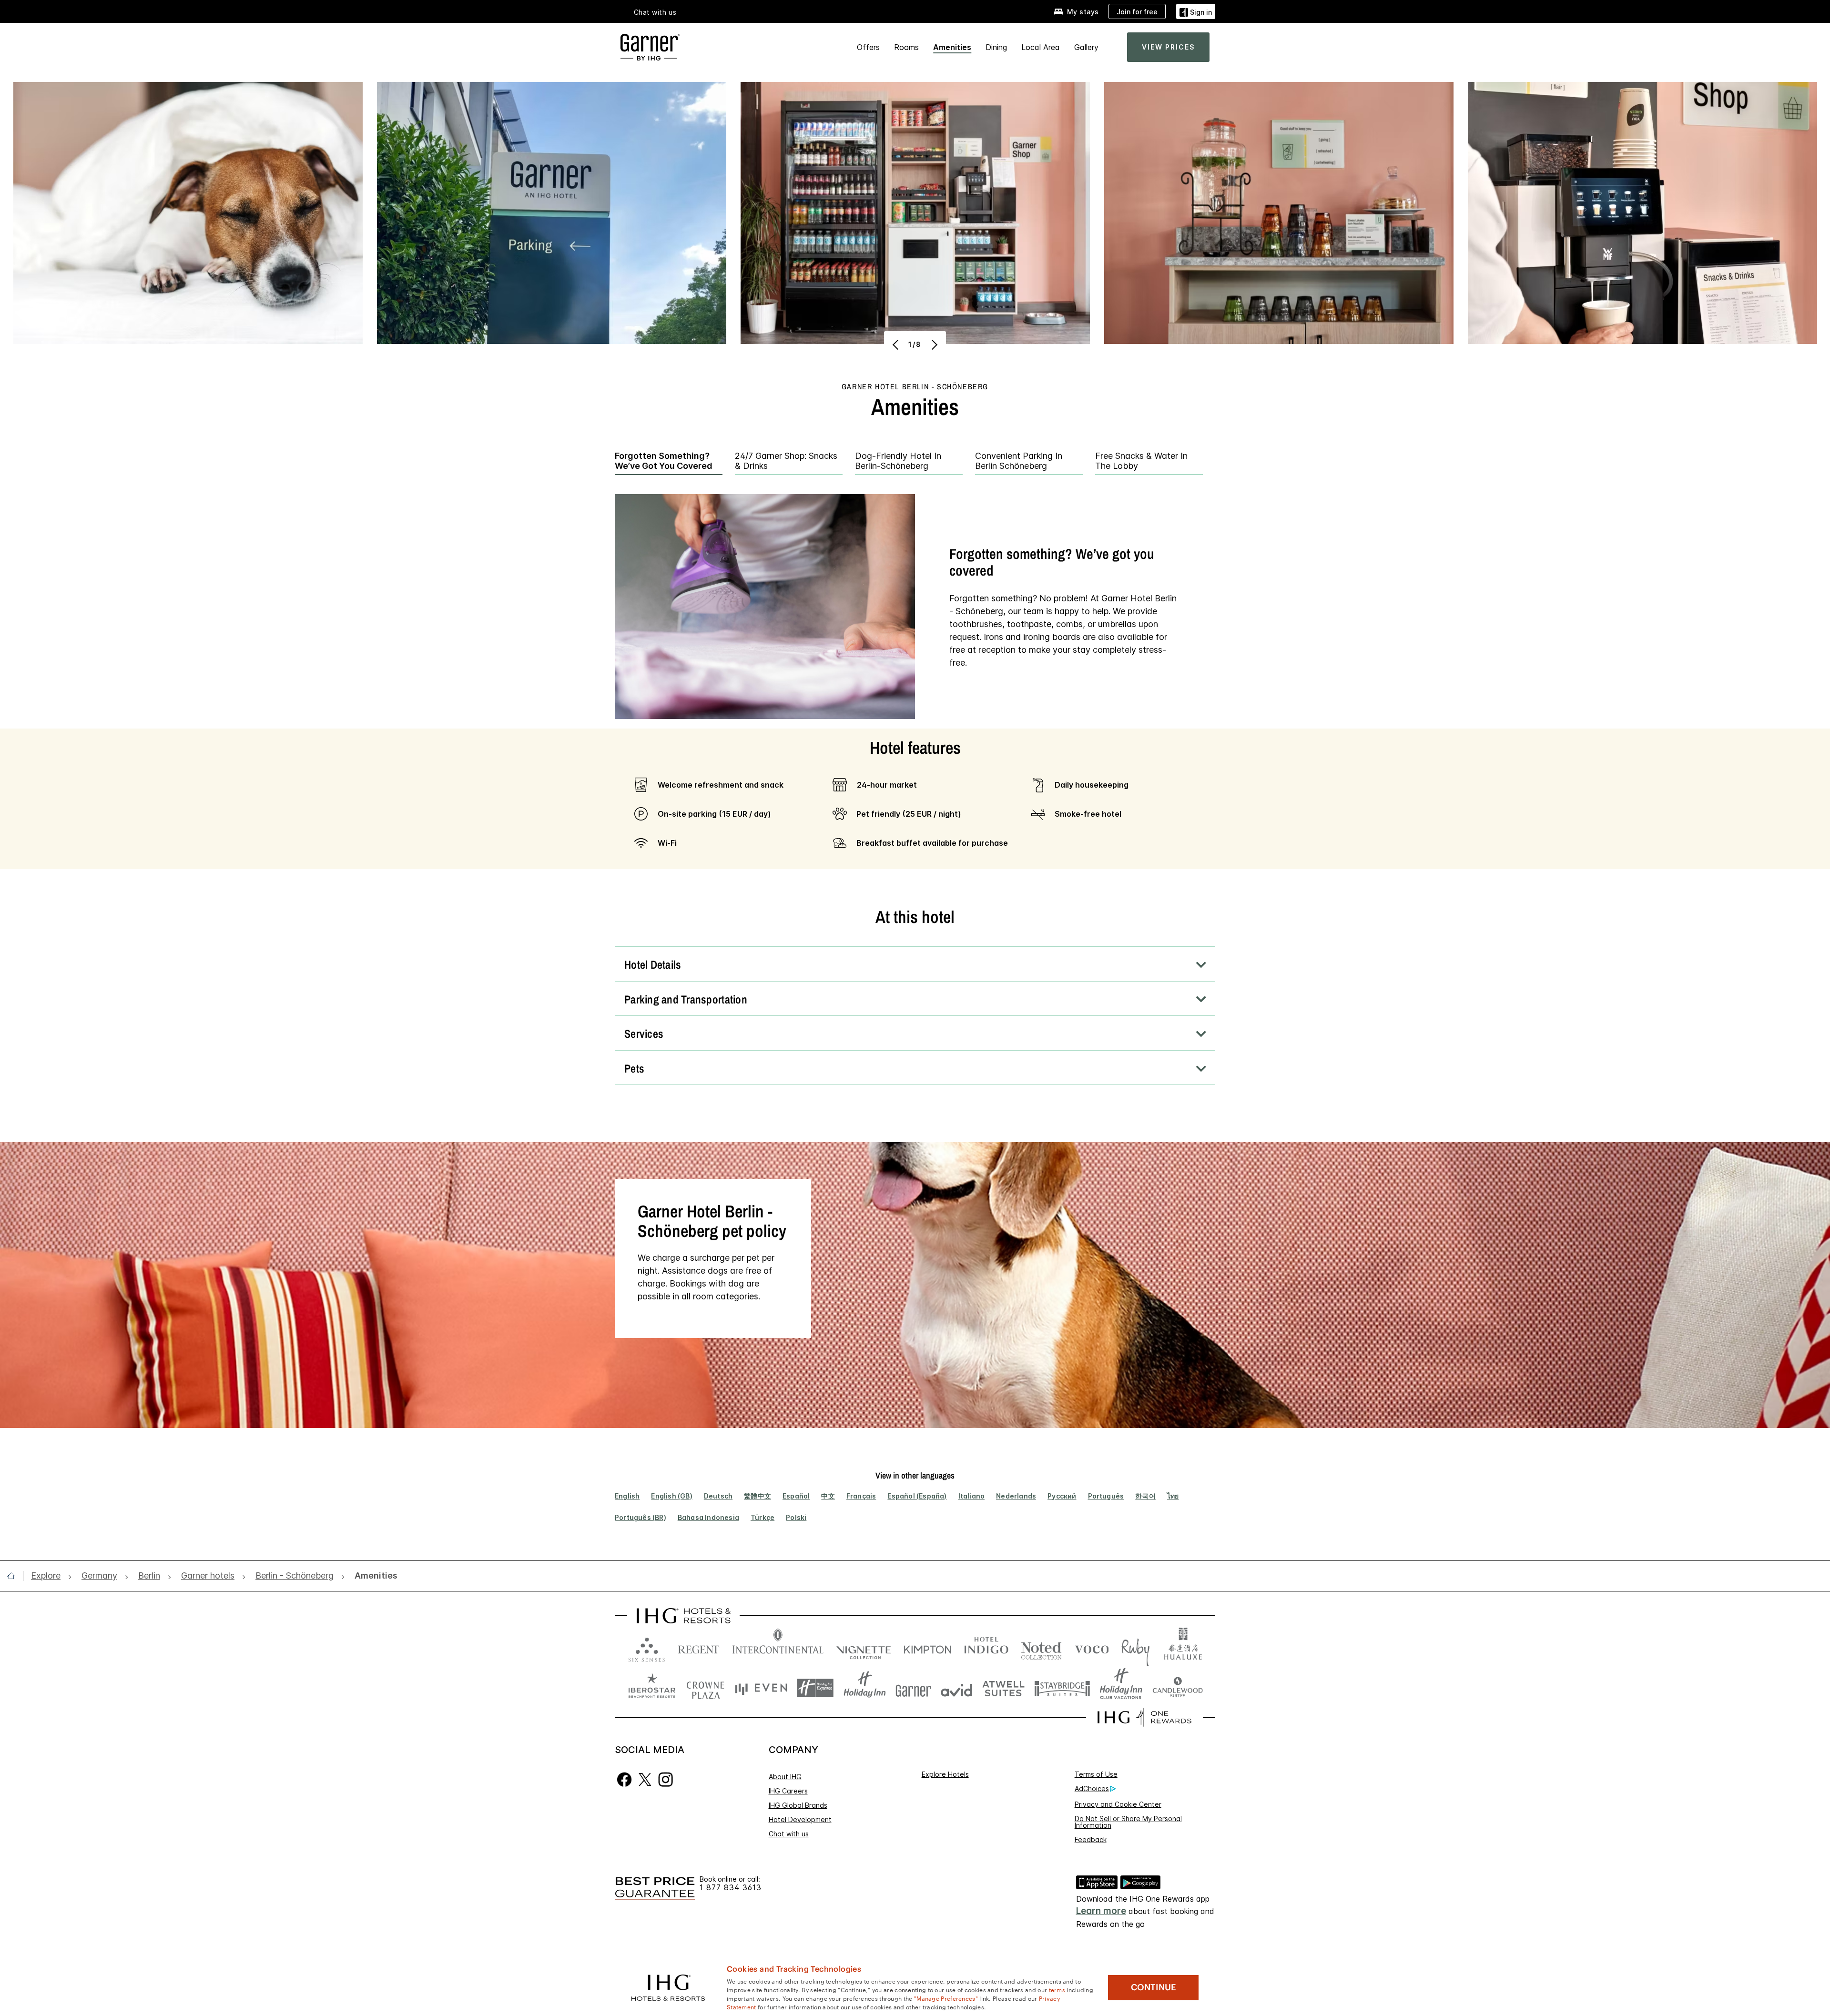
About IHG (785, 1777)
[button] (1196, 11)
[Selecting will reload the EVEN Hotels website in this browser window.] (761, 1688)
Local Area (1041, 47)
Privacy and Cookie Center (1118, 1804)
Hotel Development (800, 1819)
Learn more (1101, 1911)
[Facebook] (625, 1779)
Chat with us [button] (655, 12)
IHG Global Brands (798, 1805)
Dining (996, 47)
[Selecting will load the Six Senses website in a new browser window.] (647, 1647)
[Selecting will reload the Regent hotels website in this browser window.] (699, 1647)
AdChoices (1092, 1788)
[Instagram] (666, 1779)
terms (1057, 1989)
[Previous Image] (897, 344)
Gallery (1086, 47)
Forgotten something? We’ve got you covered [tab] (664, 461)
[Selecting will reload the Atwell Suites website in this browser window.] (1003, 1688)
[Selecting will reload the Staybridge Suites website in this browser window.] (1062, 1688)
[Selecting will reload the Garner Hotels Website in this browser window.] (913, 1688)
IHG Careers (788, 1791)
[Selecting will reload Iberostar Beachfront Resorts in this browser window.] (652, 1688)
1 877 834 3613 (731, 1888)
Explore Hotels (945, 1774)
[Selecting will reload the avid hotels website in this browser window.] (957, 1688)
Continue (1154, 1987)
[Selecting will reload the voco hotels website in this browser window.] (1092, 1647)
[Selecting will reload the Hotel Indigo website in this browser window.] (986, 1647)
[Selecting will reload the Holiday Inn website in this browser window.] (865, 1688)
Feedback (1091, 1839)
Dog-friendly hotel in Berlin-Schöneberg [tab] (898, 461)
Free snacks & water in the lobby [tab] (1141, 461)
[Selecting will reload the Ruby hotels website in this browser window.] (1135, 1647)
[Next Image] (933, 344)
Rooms (906, 47)
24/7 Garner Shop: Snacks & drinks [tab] (786, 461)
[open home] (15, 1576)
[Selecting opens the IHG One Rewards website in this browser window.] (1144, 1717)
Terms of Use (1096, 1774)
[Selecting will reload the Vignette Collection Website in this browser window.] (864, 1647)
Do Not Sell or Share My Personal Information (1128, 1822)
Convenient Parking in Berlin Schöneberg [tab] (1019, 461)
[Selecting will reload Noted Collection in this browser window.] (1041, 1647)
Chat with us (789, 1834)
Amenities (952, 47)
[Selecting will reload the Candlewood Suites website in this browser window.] (1177, 1688)
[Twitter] (645, 1779)
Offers (868, 47)
